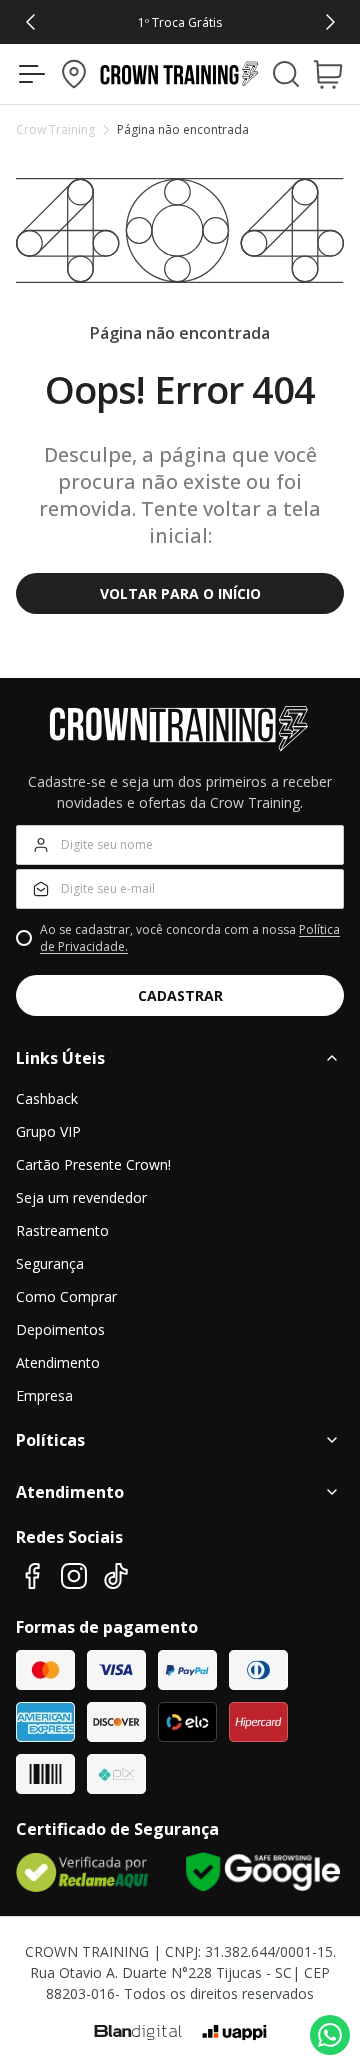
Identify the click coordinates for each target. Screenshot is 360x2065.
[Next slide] (331, 22)
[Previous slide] (29, 22)
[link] (180, 22)
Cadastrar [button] (180, 995)
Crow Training (55, 129)
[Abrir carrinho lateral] (333, 74)
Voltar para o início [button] (180, 593)
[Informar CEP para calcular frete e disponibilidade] (74, 74)
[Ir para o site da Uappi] (234, 2033)
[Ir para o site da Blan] (138, 2033)
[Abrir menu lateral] (26, 74)
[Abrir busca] (286, 74)
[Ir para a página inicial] (180, 74)
